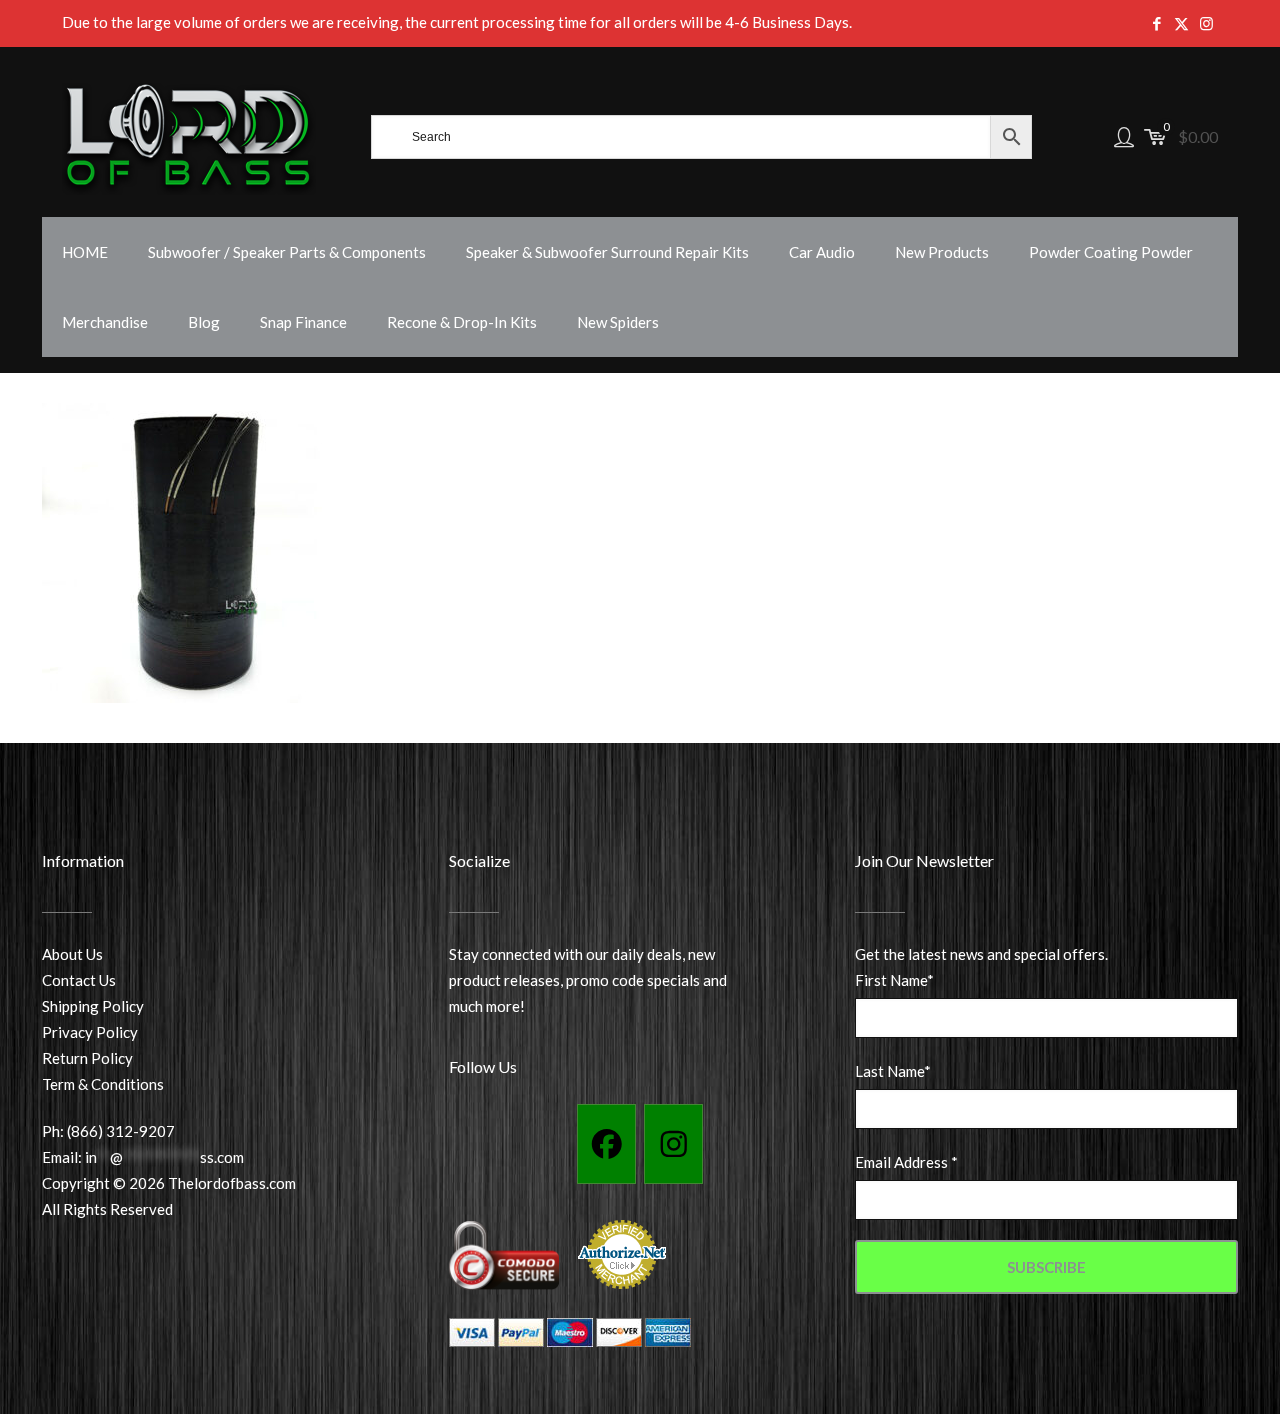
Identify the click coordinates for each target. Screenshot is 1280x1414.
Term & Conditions (103, 1084)
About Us (72, 954)
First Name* (894, 980)
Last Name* (893, 1071)
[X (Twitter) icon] (1181, 23)
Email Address (906, 1162)
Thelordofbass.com (232, 1183)
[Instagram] (673, 1144)
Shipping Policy (93, 1006)
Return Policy (87, 1058)
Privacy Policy (90, 1032)
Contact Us (79, 980)
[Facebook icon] (1156, 23)
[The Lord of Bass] (189, 137)
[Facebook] (606, 1144)
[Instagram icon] (1206, 23)
